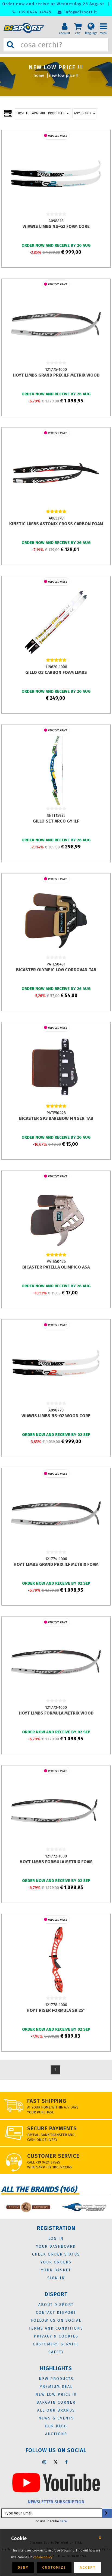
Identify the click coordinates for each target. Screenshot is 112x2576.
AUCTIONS (56, 2434)
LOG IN (56, 2239)
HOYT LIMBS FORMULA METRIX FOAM (56, 1862)
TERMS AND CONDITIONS (56, 2328)
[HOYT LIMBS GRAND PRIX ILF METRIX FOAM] (56, 1513)
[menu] (105, 22)
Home (39, 75)
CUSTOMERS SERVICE (56, 2344)
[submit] (106, 2513)
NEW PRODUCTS (56, 2379)
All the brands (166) (39, 2189)
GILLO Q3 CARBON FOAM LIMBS (56, 672)
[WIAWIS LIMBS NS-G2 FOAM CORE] (56, 175)
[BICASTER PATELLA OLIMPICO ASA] (56, 1216)
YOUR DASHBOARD (56, 2246)
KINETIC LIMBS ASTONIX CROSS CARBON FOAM (56, 524)
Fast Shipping (47, 2101)
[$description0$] (69, 2207)
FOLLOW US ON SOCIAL (56, 2320)
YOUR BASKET (56, 2270)
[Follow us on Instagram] (44, 2462)
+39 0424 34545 (34, 12)
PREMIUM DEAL (56, 2387)
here (63, 2521)
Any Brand (82, 113)
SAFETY (56, 2352)
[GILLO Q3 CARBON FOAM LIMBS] (56, 621)
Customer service (53, 2156)
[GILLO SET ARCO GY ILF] (56, 770)
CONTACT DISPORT (56, 2313)
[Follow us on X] (55, 2462)
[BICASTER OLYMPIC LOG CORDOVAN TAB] (56, 919)
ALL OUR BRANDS (56, 2410)
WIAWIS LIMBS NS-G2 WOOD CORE (56, 1416)
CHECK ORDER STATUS (56, 2254)
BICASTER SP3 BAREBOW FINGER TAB (56, 1118)
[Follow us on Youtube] (56, 2482)
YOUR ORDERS (56, 2262)
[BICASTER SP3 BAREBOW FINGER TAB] (56, 1067)
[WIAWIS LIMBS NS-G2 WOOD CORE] (56, 1365)
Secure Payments (52, 2128)
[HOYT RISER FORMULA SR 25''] (56, 1959)
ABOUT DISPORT (56, 2305)
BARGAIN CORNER (56, 2402)
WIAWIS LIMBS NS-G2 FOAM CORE (56, 226)
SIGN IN (56, 2278)
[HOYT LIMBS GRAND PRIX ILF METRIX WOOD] (56, 324)
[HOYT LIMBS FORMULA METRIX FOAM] (56, 1811)
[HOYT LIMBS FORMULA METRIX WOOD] (56, 1662)
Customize (54, 2567)
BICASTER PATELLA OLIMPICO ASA (56, 1267)
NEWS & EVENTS (56, 2418)
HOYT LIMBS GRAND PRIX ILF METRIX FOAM (56, 1564)
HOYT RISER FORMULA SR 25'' (56, 2010)
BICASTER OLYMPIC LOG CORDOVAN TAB (56, 970)
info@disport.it (80, 12)
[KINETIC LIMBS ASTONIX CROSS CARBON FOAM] (56, 473)
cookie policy (43, 2557)
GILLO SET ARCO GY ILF (56, 821)
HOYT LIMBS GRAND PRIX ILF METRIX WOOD (56, 375)
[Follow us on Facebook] (67, 2462)
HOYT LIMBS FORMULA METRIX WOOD (56, 1713)
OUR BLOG (56, 2426)
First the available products (41, 113)
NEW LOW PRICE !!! (64, 75)
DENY (23, 2567)
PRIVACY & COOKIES (56, 2336)
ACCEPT (88, 2567)
